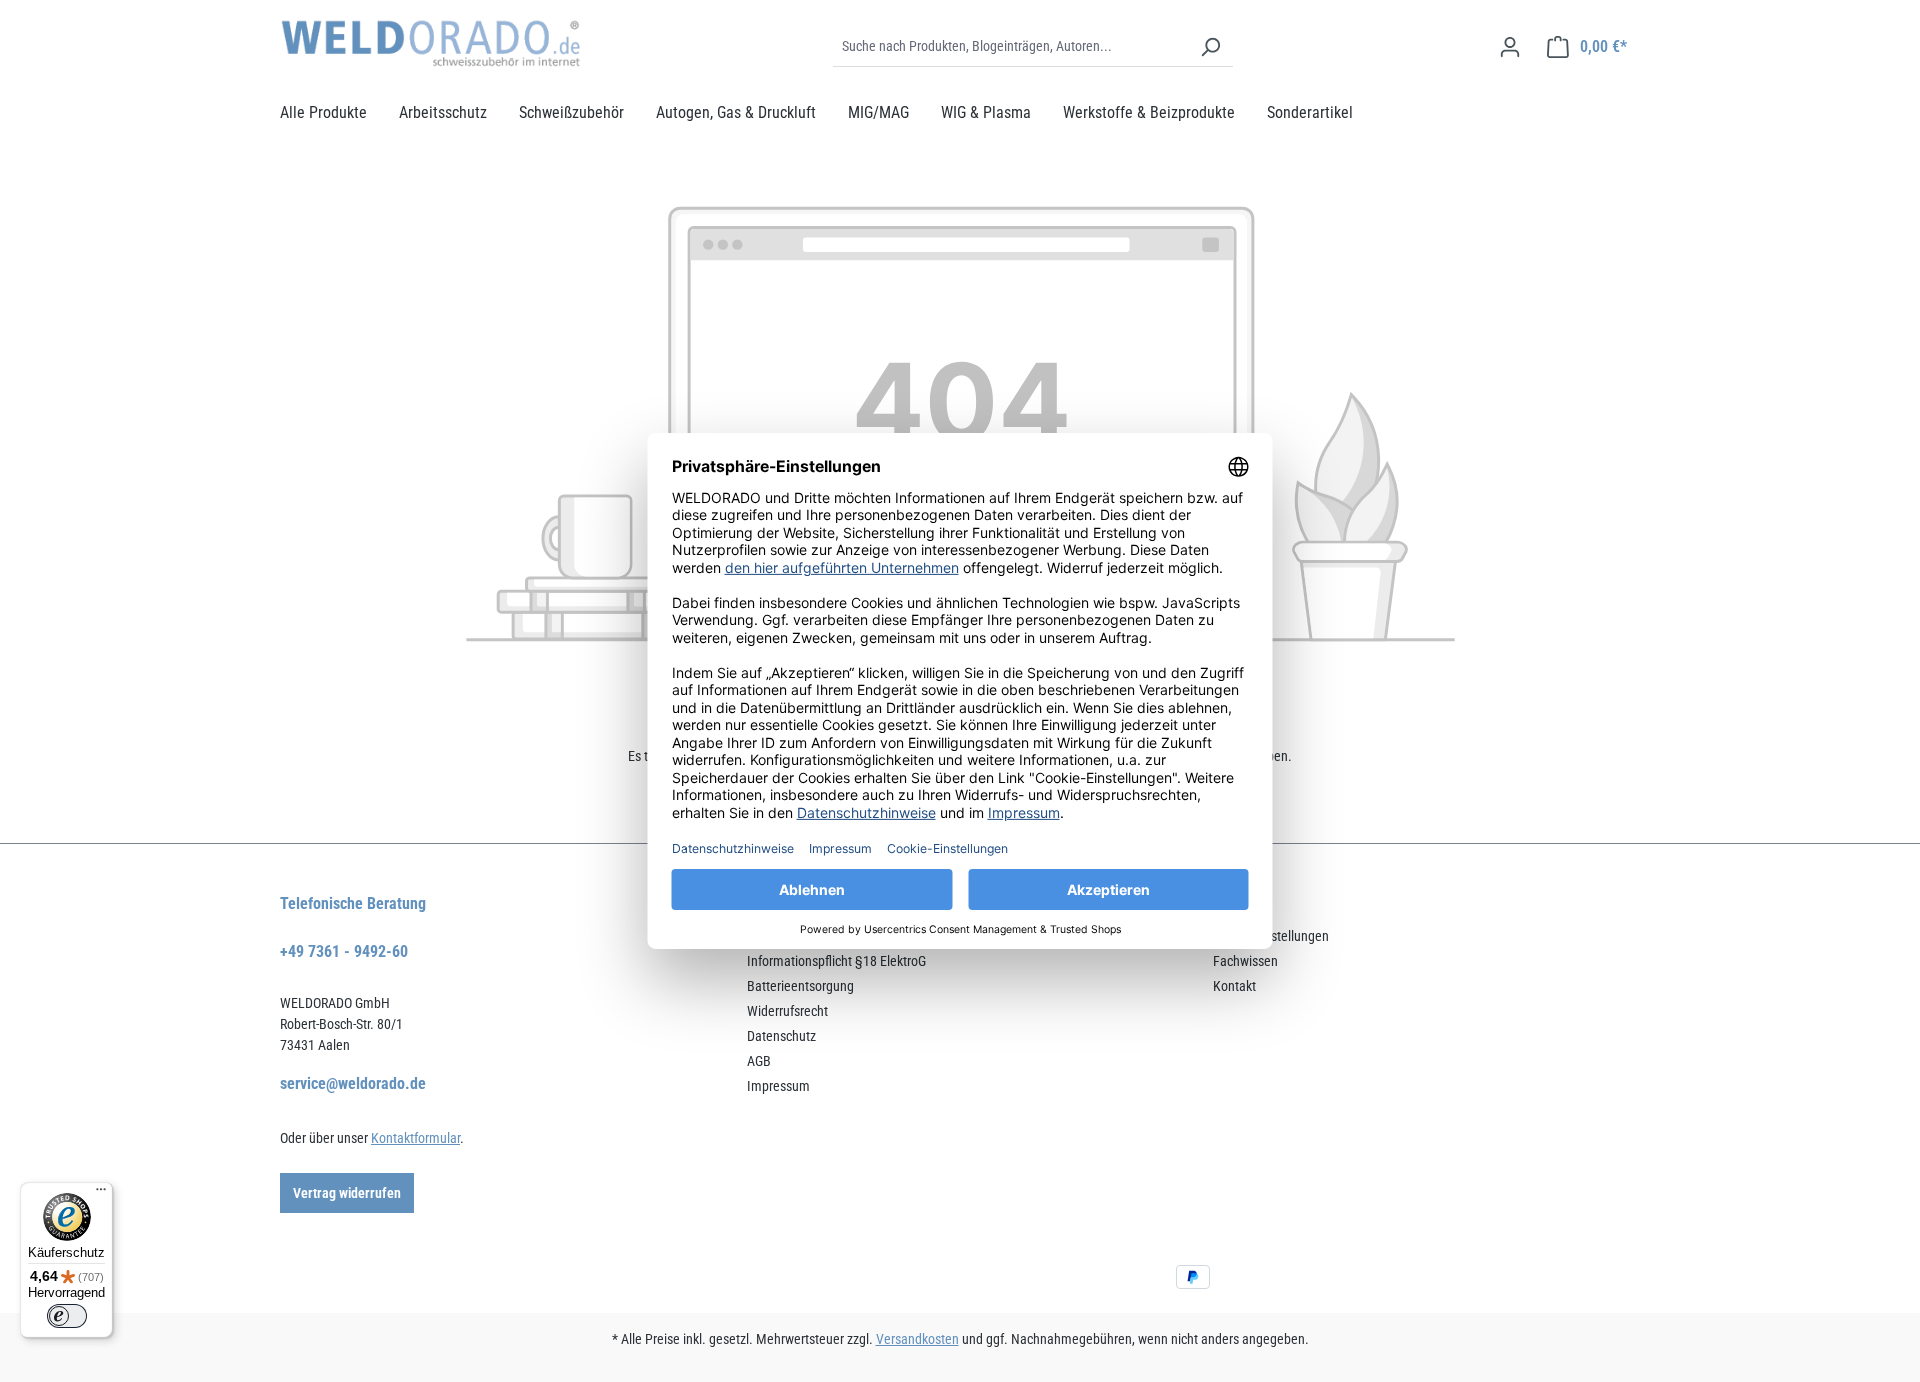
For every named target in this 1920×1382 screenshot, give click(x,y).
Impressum (778, 1086)
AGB (759, 1061)
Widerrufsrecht (787, 1011)
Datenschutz (781, 1036)
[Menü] (101, 1194)
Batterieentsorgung (800, 986)
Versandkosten (917, 1339)
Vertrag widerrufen (347, 1193)
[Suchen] (1210, 47)
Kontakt (1234, 986)
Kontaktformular (415, 1138)
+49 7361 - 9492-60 (344, 951)
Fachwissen (1245, 961)
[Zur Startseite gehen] (430, 43)
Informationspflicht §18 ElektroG (836, 961)
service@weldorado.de (353, 1083)
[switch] (67, 1316)
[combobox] (1010, 47)
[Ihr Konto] (1510, 47)
